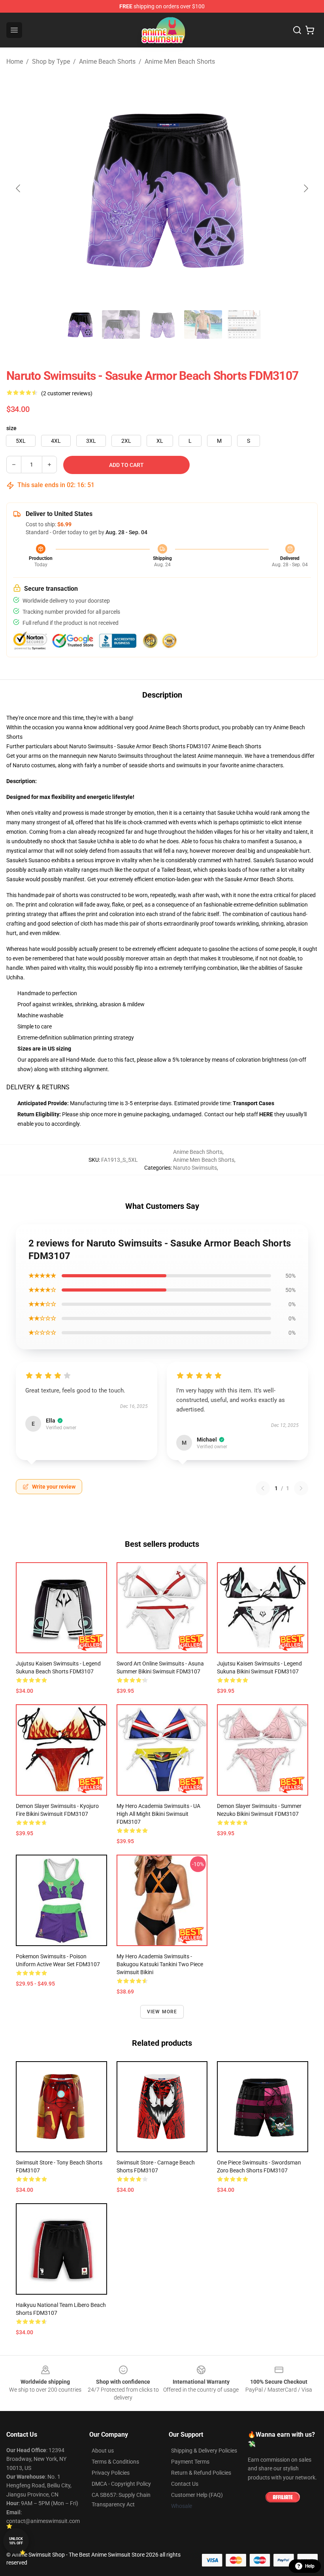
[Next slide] (305, 188)
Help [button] (310, 2566)
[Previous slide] (19, 188)
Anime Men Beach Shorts (180, 62)
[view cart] (310, 30)
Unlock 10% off (16, 2541)
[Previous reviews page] (263, 1488)
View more (162, 2012)
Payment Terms (190, 2462)
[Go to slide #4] (203, 324)
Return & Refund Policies (201, 2473)
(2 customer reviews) (67, 393)
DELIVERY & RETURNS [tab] (38, 1087)
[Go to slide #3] (162, 324)
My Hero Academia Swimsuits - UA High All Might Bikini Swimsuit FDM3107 (158, 1814)
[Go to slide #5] (244, 324)
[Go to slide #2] (121, 324)
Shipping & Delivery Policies (204, 2451)
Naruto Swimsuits (195, 1168)
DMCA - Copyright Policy (121, 2484)
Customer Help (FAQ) (197, 2495)
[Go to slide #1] (80, 324)
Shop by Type (51, 62)
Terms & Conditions (115, 2462)
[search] (297, 30)
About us (103, 2451)
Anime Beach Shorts (107, 62)
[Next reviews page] (301, 1488)
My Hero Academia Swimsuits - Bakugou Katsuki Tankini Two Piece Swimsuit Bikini (160, 1964)
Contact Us (185, 2484)
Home (15, 62)
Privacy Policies (111, 2473)
